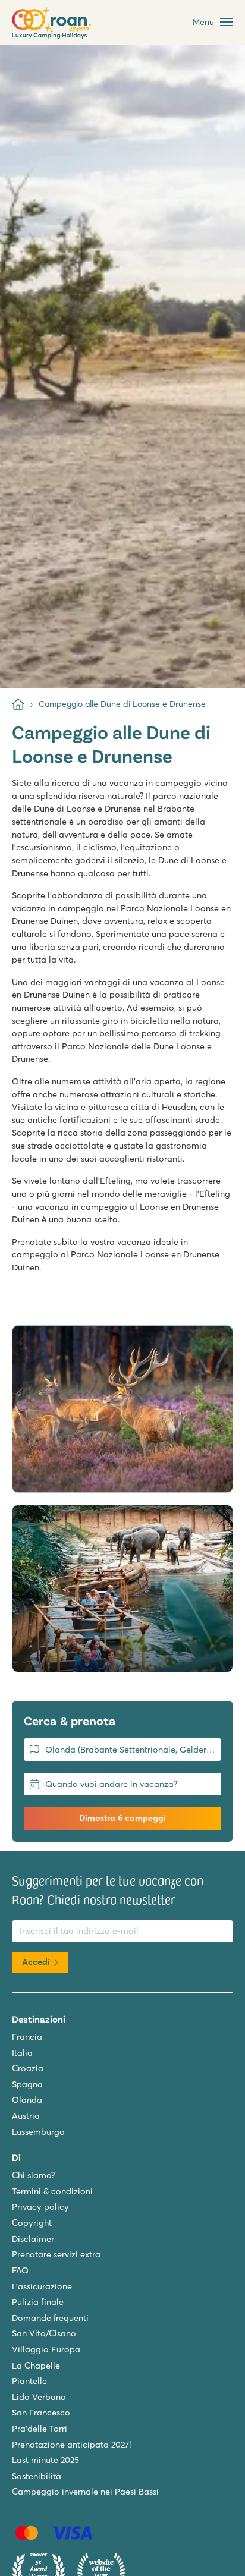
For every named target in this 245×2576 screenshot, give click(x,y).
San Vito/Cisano (44, 2333)
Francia (27, 2037)
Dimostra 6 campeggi (122, 1818)
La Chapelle (36, 2366)
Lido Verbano (39, 2397)
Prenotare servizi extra (56, 2254)
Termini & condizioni (52, 2191)
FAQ (20, 2270)
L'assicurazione (42, 2286)
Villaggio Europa (46, 2349)
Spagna (27, 2084)
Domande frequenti (50, 2318)
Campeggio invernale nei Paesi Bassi (85, 2492)
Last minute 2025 (45, 2460)
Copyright (32, 2223)
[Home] (18, 704)
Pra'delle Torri (40, 2429)
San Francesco (41, 2413)
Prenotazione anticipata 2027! (71, 2445)
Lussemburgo (38, 2132)
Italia (22, 2053)
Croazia (28, 2068)
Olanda (27, 2100)
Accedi (36, 1962)
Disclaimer (33, 2239)
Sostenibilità (37, 2476)
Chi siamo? (33, 2175)
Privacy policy (40, 2207)
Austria (26, 2116)
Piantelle (29, 2381)
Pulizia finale (38, 2302)
